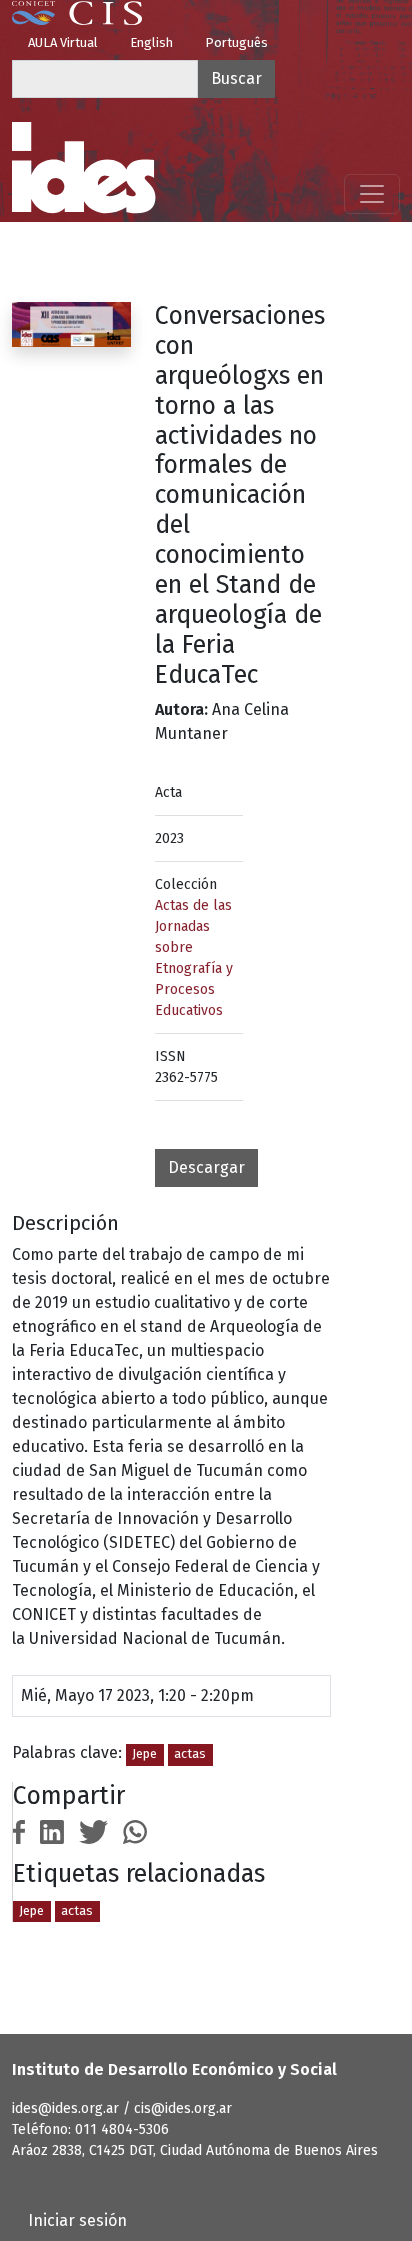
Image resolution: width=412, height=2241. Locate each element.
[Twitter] (94, 1831)
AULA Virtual (63, 42)
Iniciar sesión (77, 2220)
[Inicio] (84, 168)
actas (190, 1753)
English (151, 42)
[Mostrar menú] (372, 194)
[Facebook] (19, 1831)
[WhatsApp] (135, 1831)
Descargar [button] (206, 1167)
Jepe (144, 1753)
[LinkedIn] (52, 1831)
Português (236, 42)
